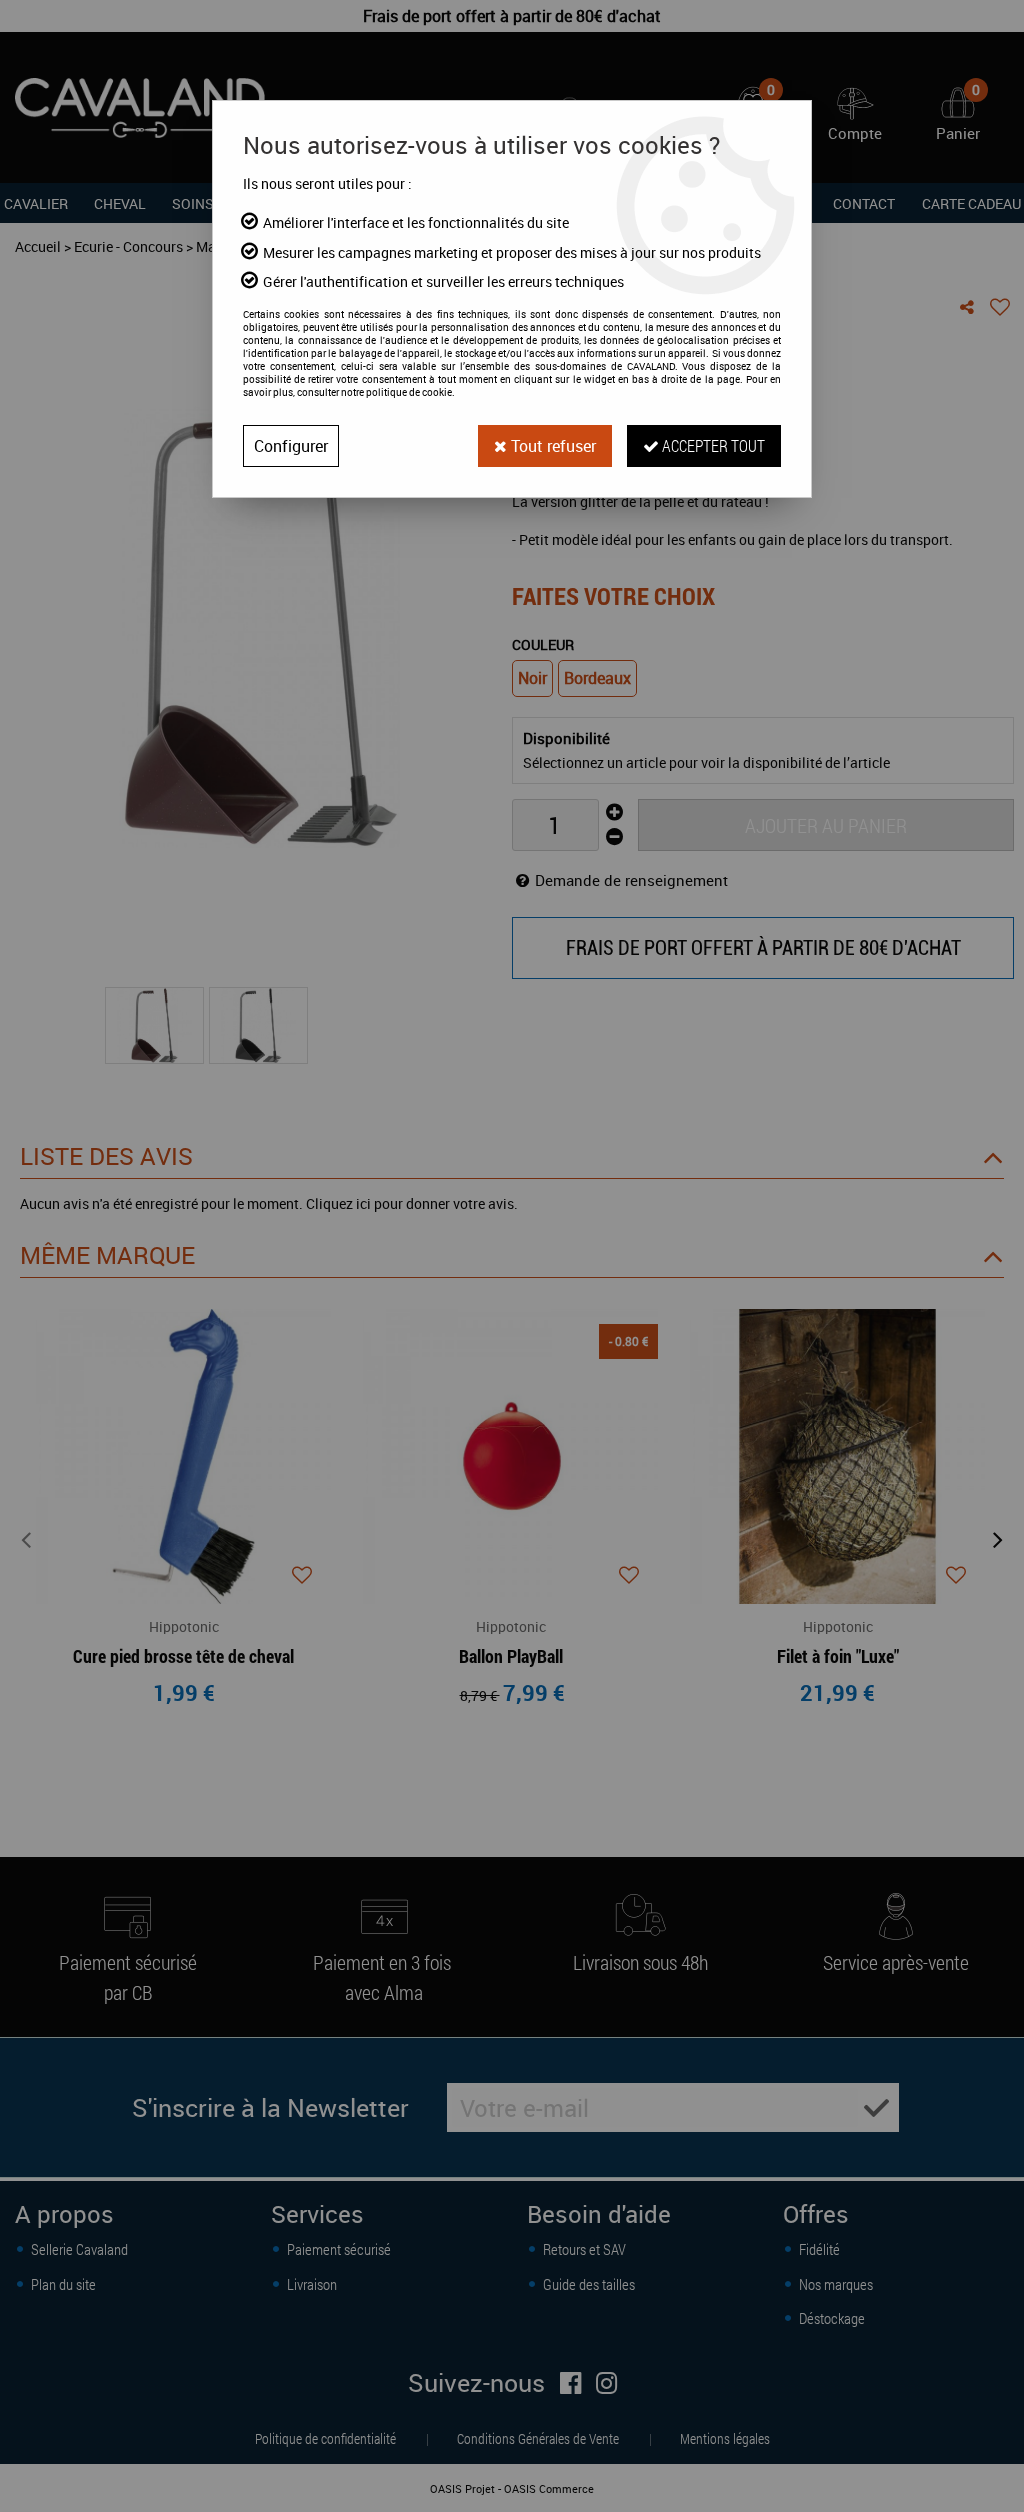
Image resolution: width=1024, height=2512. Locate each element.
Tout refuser (551, 446)
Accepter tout (712, 445)
